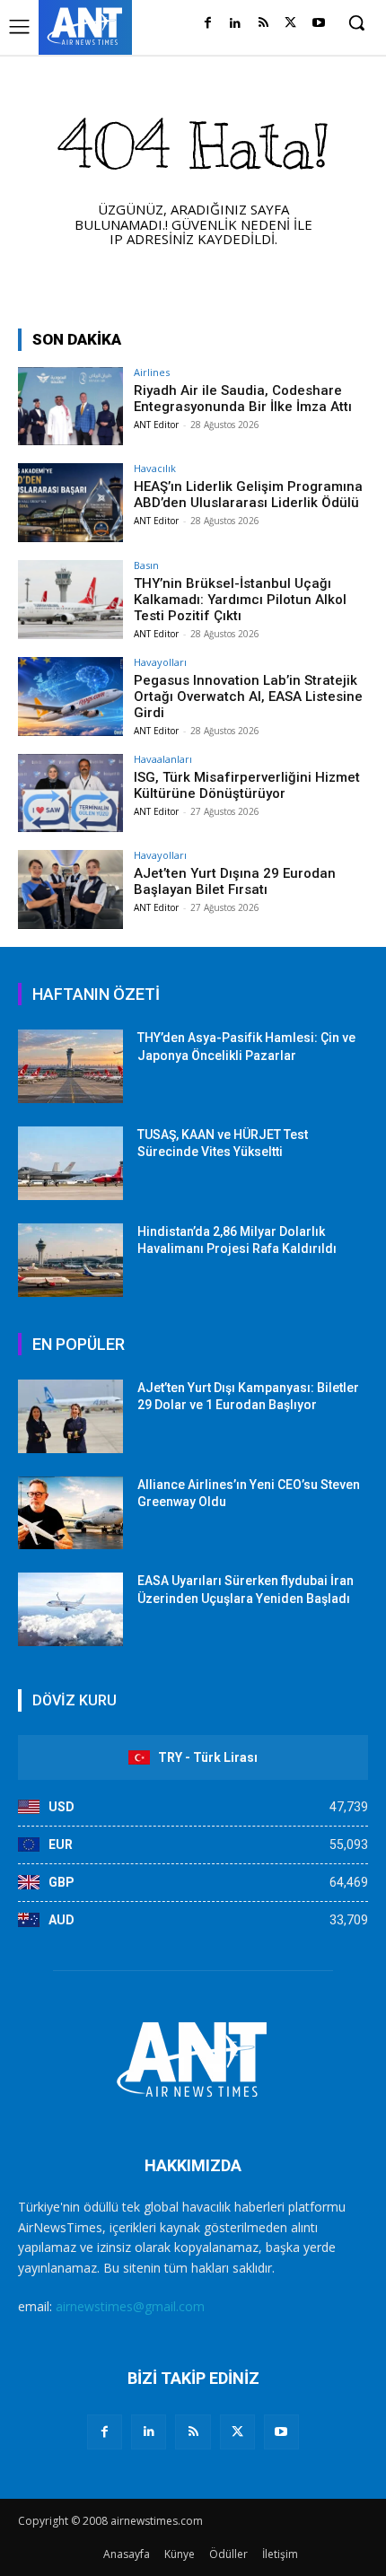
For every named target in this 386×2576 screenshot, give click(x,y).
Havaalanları (163, 759)
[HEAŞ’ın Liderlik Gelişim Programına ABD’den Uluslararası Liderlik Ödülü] (70, 503)
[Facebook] (208, 24)
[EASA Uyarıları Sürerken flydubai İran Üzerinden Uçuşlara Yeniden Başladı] (70, 1609)
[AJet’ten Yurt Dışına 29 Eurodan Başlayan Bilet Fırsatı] (70, 889)
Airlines (152, 372)
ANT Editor (156, 425)
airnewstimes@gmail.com (130, 2306)
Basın (146, 565)
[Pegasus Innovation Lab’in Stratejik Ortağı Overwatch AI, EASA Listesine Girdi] (70, 697)
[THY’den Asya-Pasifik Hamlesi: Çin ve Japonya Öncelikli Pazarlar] (70, 1066)
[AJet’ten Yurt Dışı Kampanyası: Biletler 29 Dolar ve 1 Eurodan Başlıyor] (70, 1416)
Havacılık (155, 468)
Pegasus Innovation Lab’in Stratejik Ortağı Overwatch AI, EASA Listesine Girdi (248, 697)
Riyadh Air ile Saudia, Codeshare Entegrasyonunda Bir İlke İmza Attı (243, 399)
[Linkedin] (236, 24)
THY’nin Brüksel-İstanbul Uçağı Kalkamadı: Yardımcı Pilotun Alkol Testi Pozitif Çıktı (240, 600)
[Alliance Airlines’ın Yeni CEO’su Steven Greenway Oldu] (70, 1513)
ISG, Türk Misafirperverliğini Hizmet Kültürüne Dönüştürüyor (247, 785)
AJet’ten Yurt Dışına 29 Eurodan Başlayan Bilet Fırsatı (235, 881)
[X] (290, 24)
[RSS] (263, 24)
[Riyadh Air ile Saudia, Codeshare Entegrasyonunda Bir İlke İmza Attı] (70, 407)
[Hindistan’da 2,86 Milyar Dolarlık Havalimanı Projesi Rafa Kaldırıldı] (70, 1260)
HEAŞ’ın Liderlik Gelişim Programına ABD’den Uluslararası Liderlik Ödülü (248, 495)
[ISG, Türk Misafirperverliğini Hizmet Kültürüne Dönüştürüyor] (70, 793)
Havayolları (160, 662)
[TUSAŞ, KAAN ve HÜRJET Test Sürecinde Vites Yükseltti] (70, 1163)
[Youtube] (318, 24)
